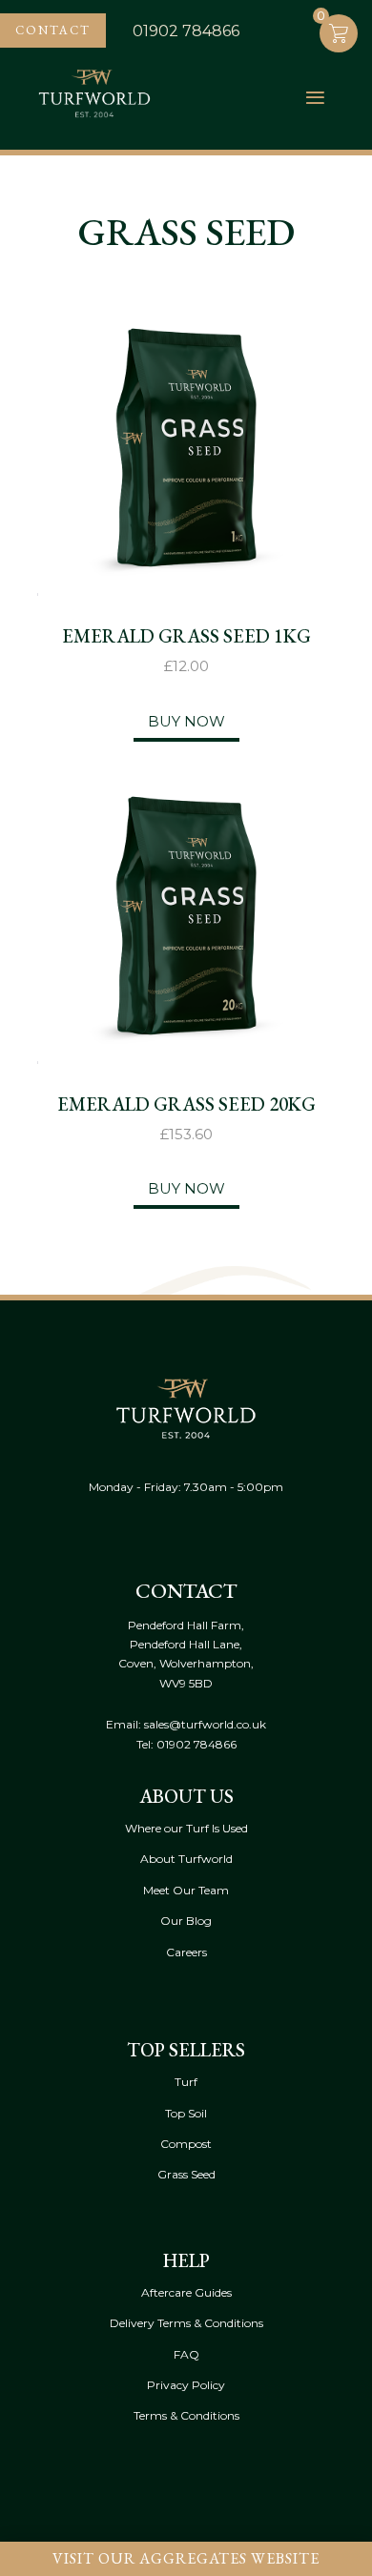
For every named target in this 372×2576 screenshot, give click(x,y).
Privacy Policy (186, 2385)
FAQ (186, 2354)
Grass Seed (186, 2174)
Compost (186, 2144)
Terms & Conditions (186, 2415)
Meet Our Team (186, 1890)
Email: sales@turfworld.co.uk (186, 1724)
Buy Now (186, 721)
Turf (186, 2082)
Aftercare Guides (186, 2292)
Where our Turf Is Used (186, 1828)
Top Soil (186, 2113)
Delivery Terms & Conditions (186, 2323)
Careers (186, 1952)
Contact (53, 30)
